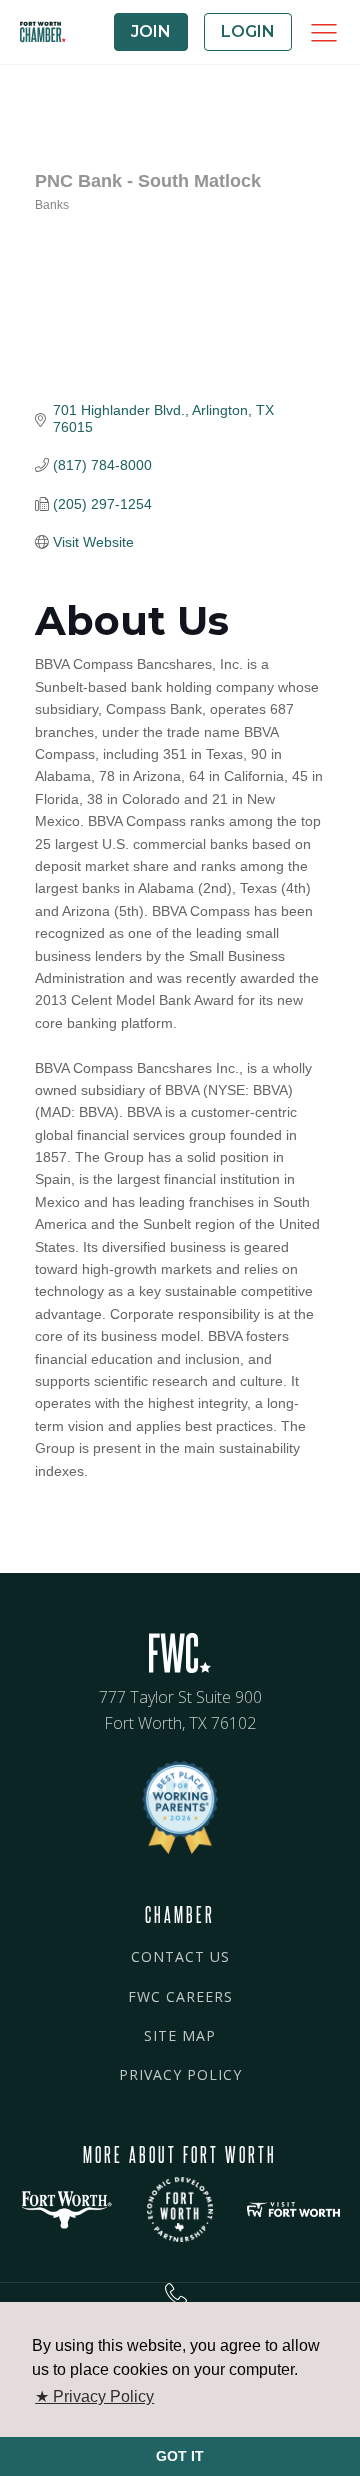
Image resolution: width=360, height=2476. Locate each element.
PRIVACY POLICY (180, 2074)
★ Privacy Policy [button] (94, 2396)
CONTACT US (180, 1956)
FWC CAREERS (180, 1996)
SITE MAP (180, 2035)
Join (151, 31)
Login (248, 31)
